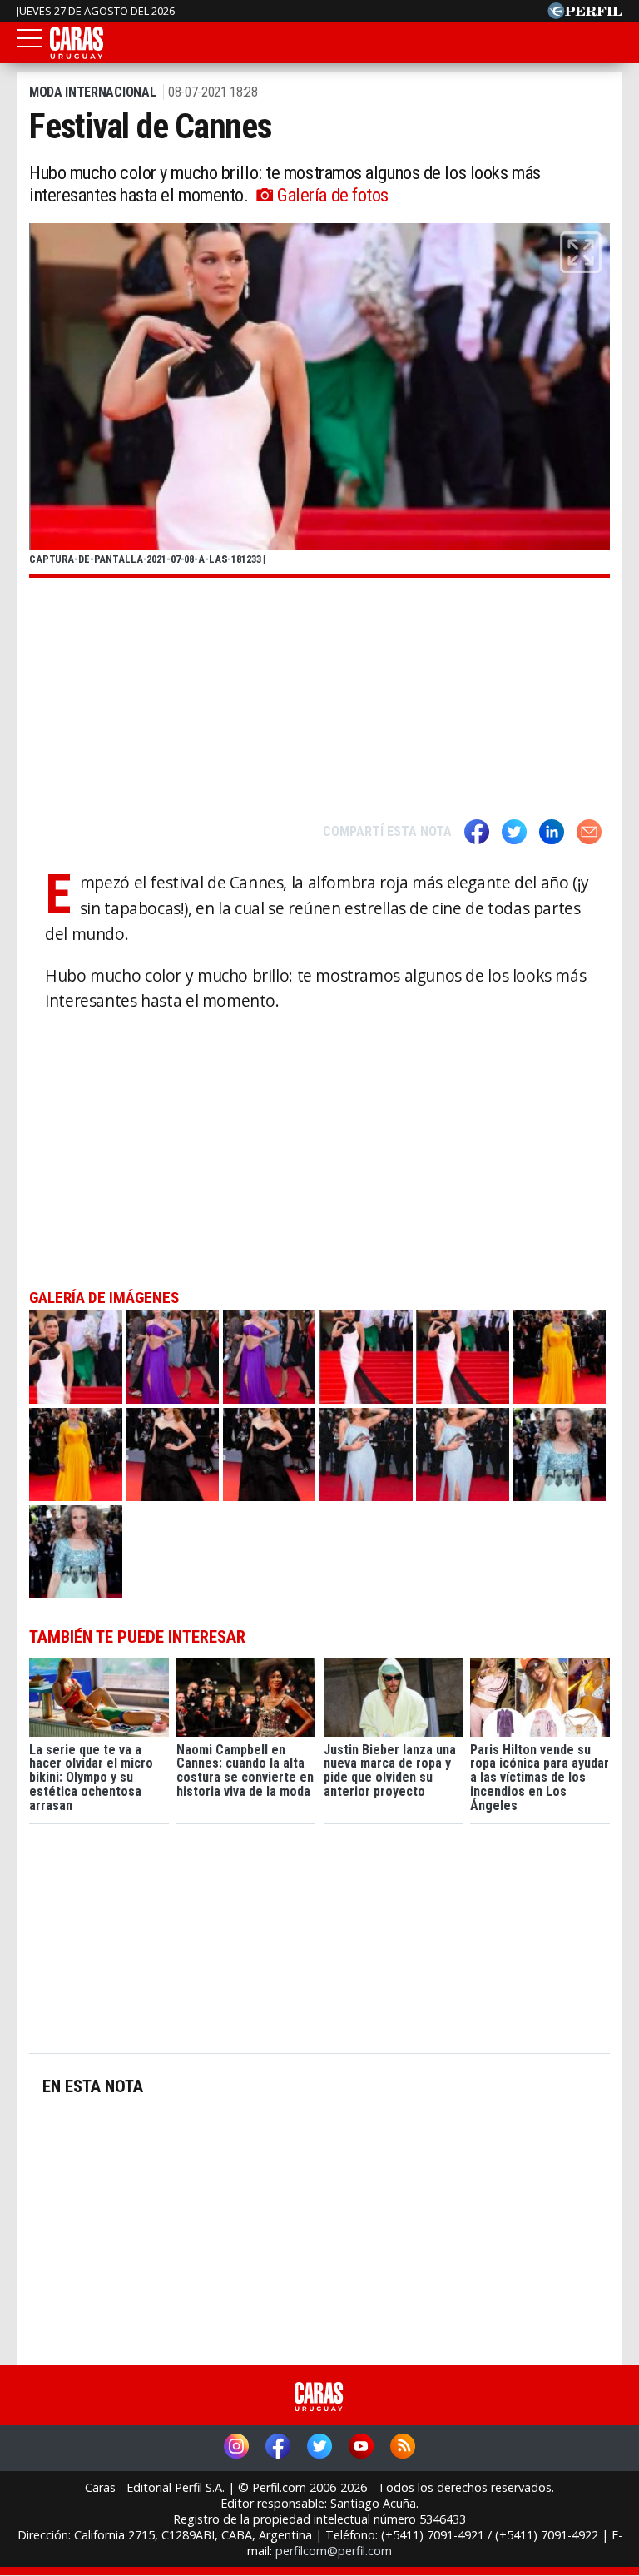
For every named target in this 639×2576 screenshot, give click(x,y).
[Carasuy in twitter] (319, 2448)
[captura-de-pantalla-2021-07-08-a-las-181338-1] (76, 1552)
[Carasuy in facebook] (278, 2448)
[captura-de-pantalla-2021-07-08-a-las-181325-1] (463, 1357)
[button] (581, 252)
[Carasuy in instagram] (236, 2448)
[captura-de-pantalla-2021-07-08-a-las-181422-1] (463, 1455)
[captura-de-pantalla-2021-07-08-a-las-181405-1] (76, 1455)
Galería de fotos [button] (333, 195)
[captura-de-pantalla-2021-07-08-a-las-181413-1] (270, 1455)
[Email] (589, 832)
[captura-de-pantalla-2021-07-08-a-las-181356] (172, 1357)
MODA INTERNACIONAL (92, 92)
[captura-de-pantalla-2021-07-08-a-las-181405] (560, 1357)
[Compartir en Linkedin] (552, 832)
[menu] (29, 43)
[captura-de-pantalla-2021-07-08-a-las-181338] (560, 1455)
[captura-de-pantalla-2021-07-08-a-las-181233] (76, 1357)
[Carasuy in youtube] (361, 2448)
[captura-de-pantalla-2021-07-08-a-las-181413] (172, 1455)
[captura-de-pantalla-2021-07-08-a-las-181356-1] (270, 1357)
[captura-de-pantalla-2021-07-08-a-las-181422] (366, 1455)
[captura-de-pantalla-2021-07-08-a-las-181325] (366, 1357)
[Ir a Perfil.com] (585, 14)
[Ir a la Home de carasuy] (77, 56)
